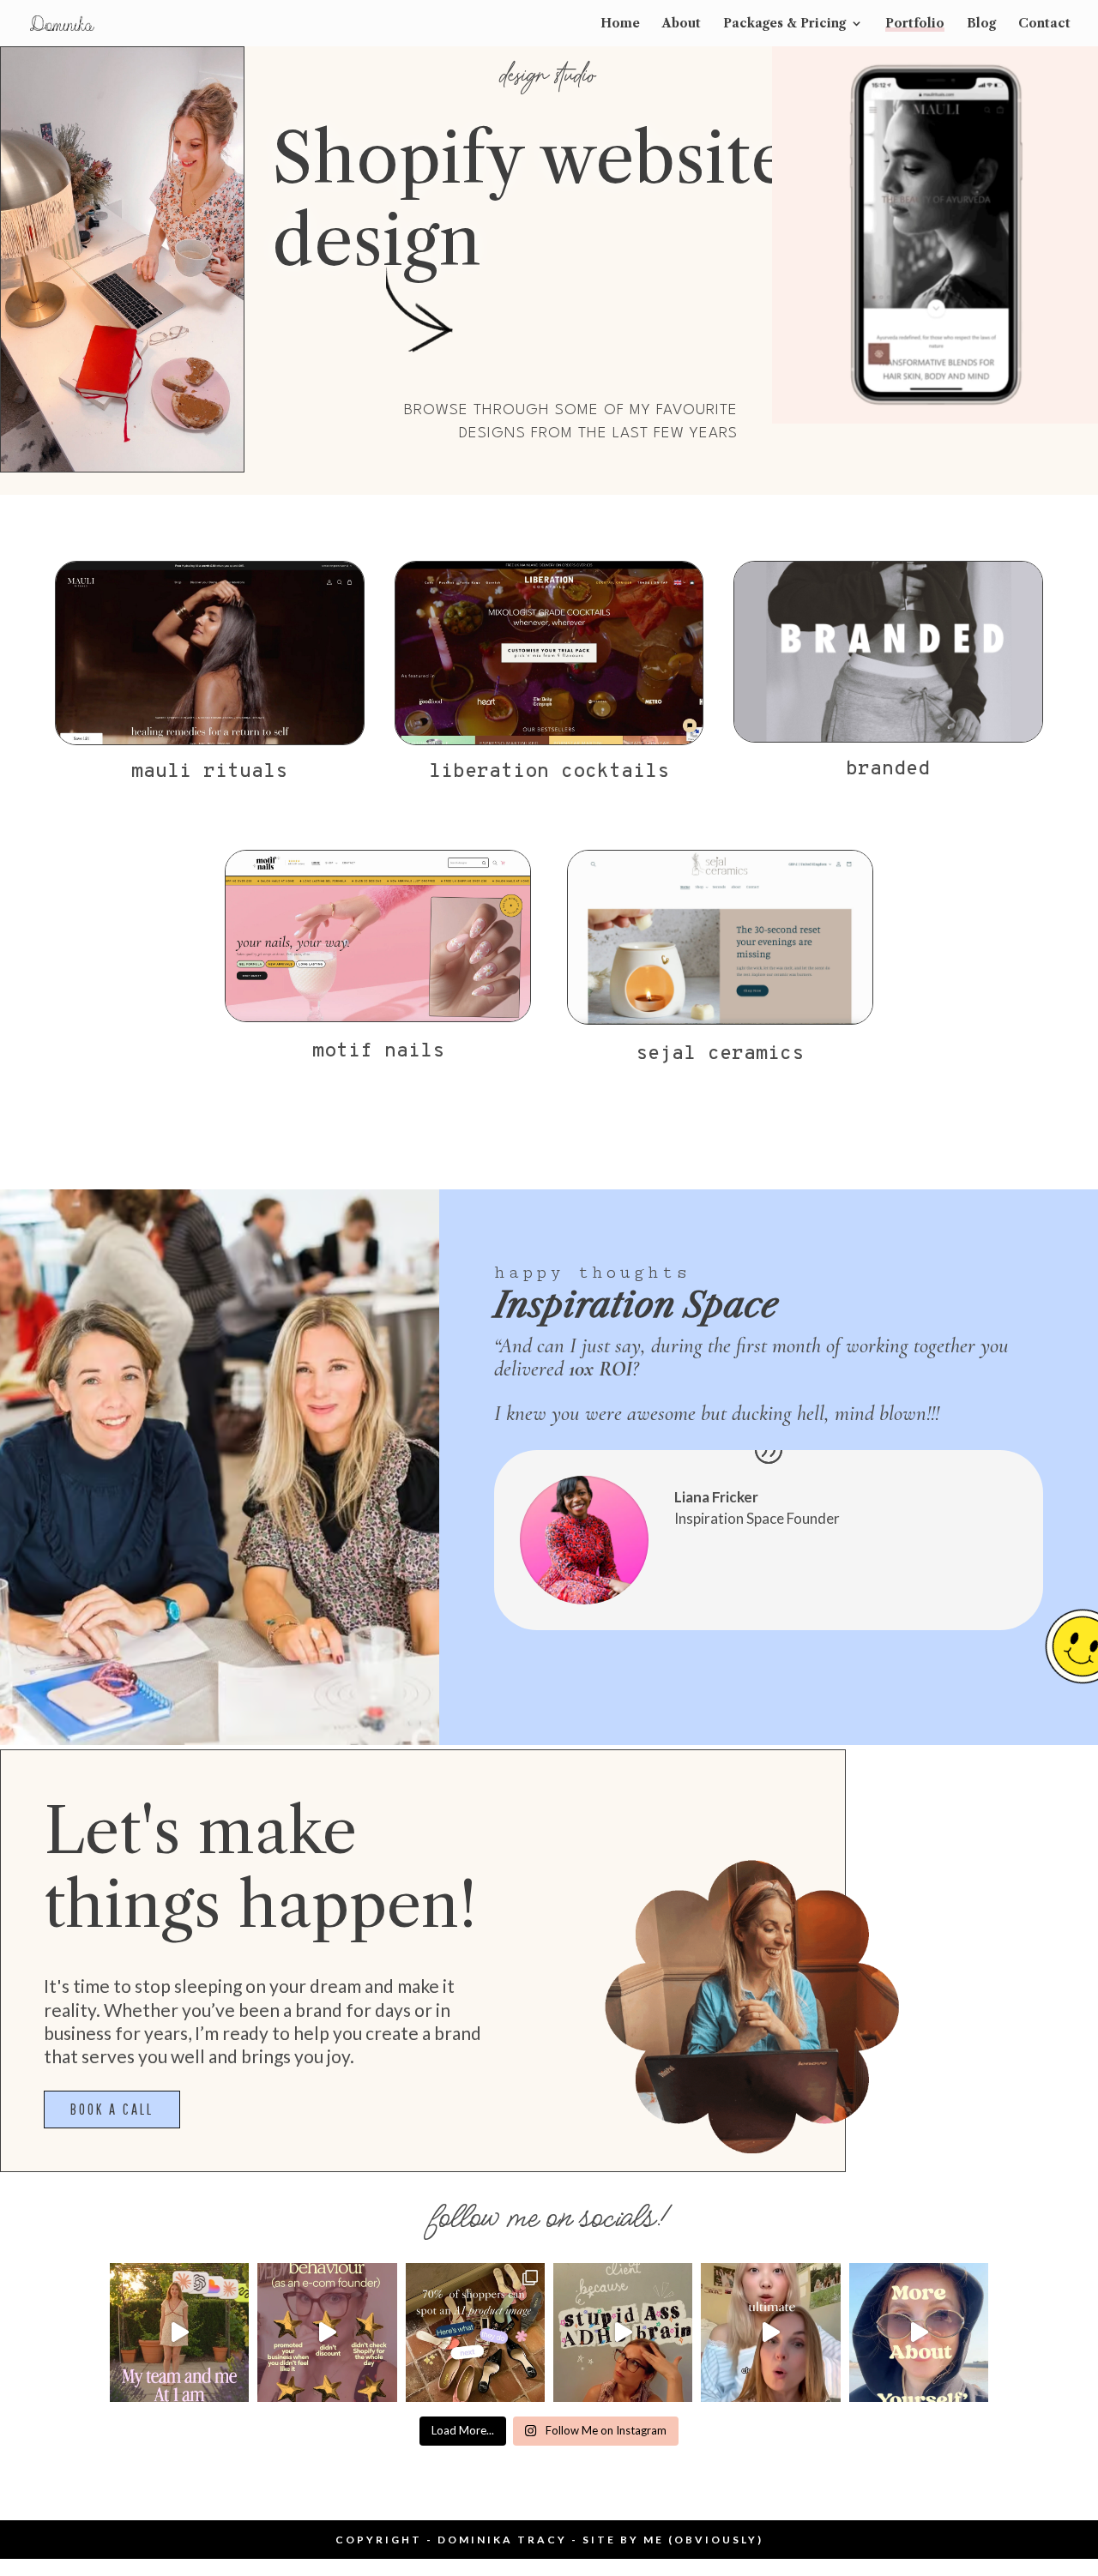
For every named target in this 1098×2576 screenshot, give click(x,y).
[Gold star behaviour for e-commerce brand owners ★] (327, 2332)
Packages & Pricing (784, 24)
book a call (112, 2109)
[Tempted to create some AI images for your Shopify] (475, 2332)
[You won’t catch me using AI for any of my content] (179, 2332)
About (682, 24)
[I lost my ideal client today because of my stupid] (623, 2332)
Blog (981, 24)
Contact (1044, 24)
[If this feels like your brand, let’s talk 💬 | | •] (919, 2332)
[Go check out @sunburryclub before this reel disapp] (770, 2332)
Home (620, 24)
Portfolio (915, 24)
